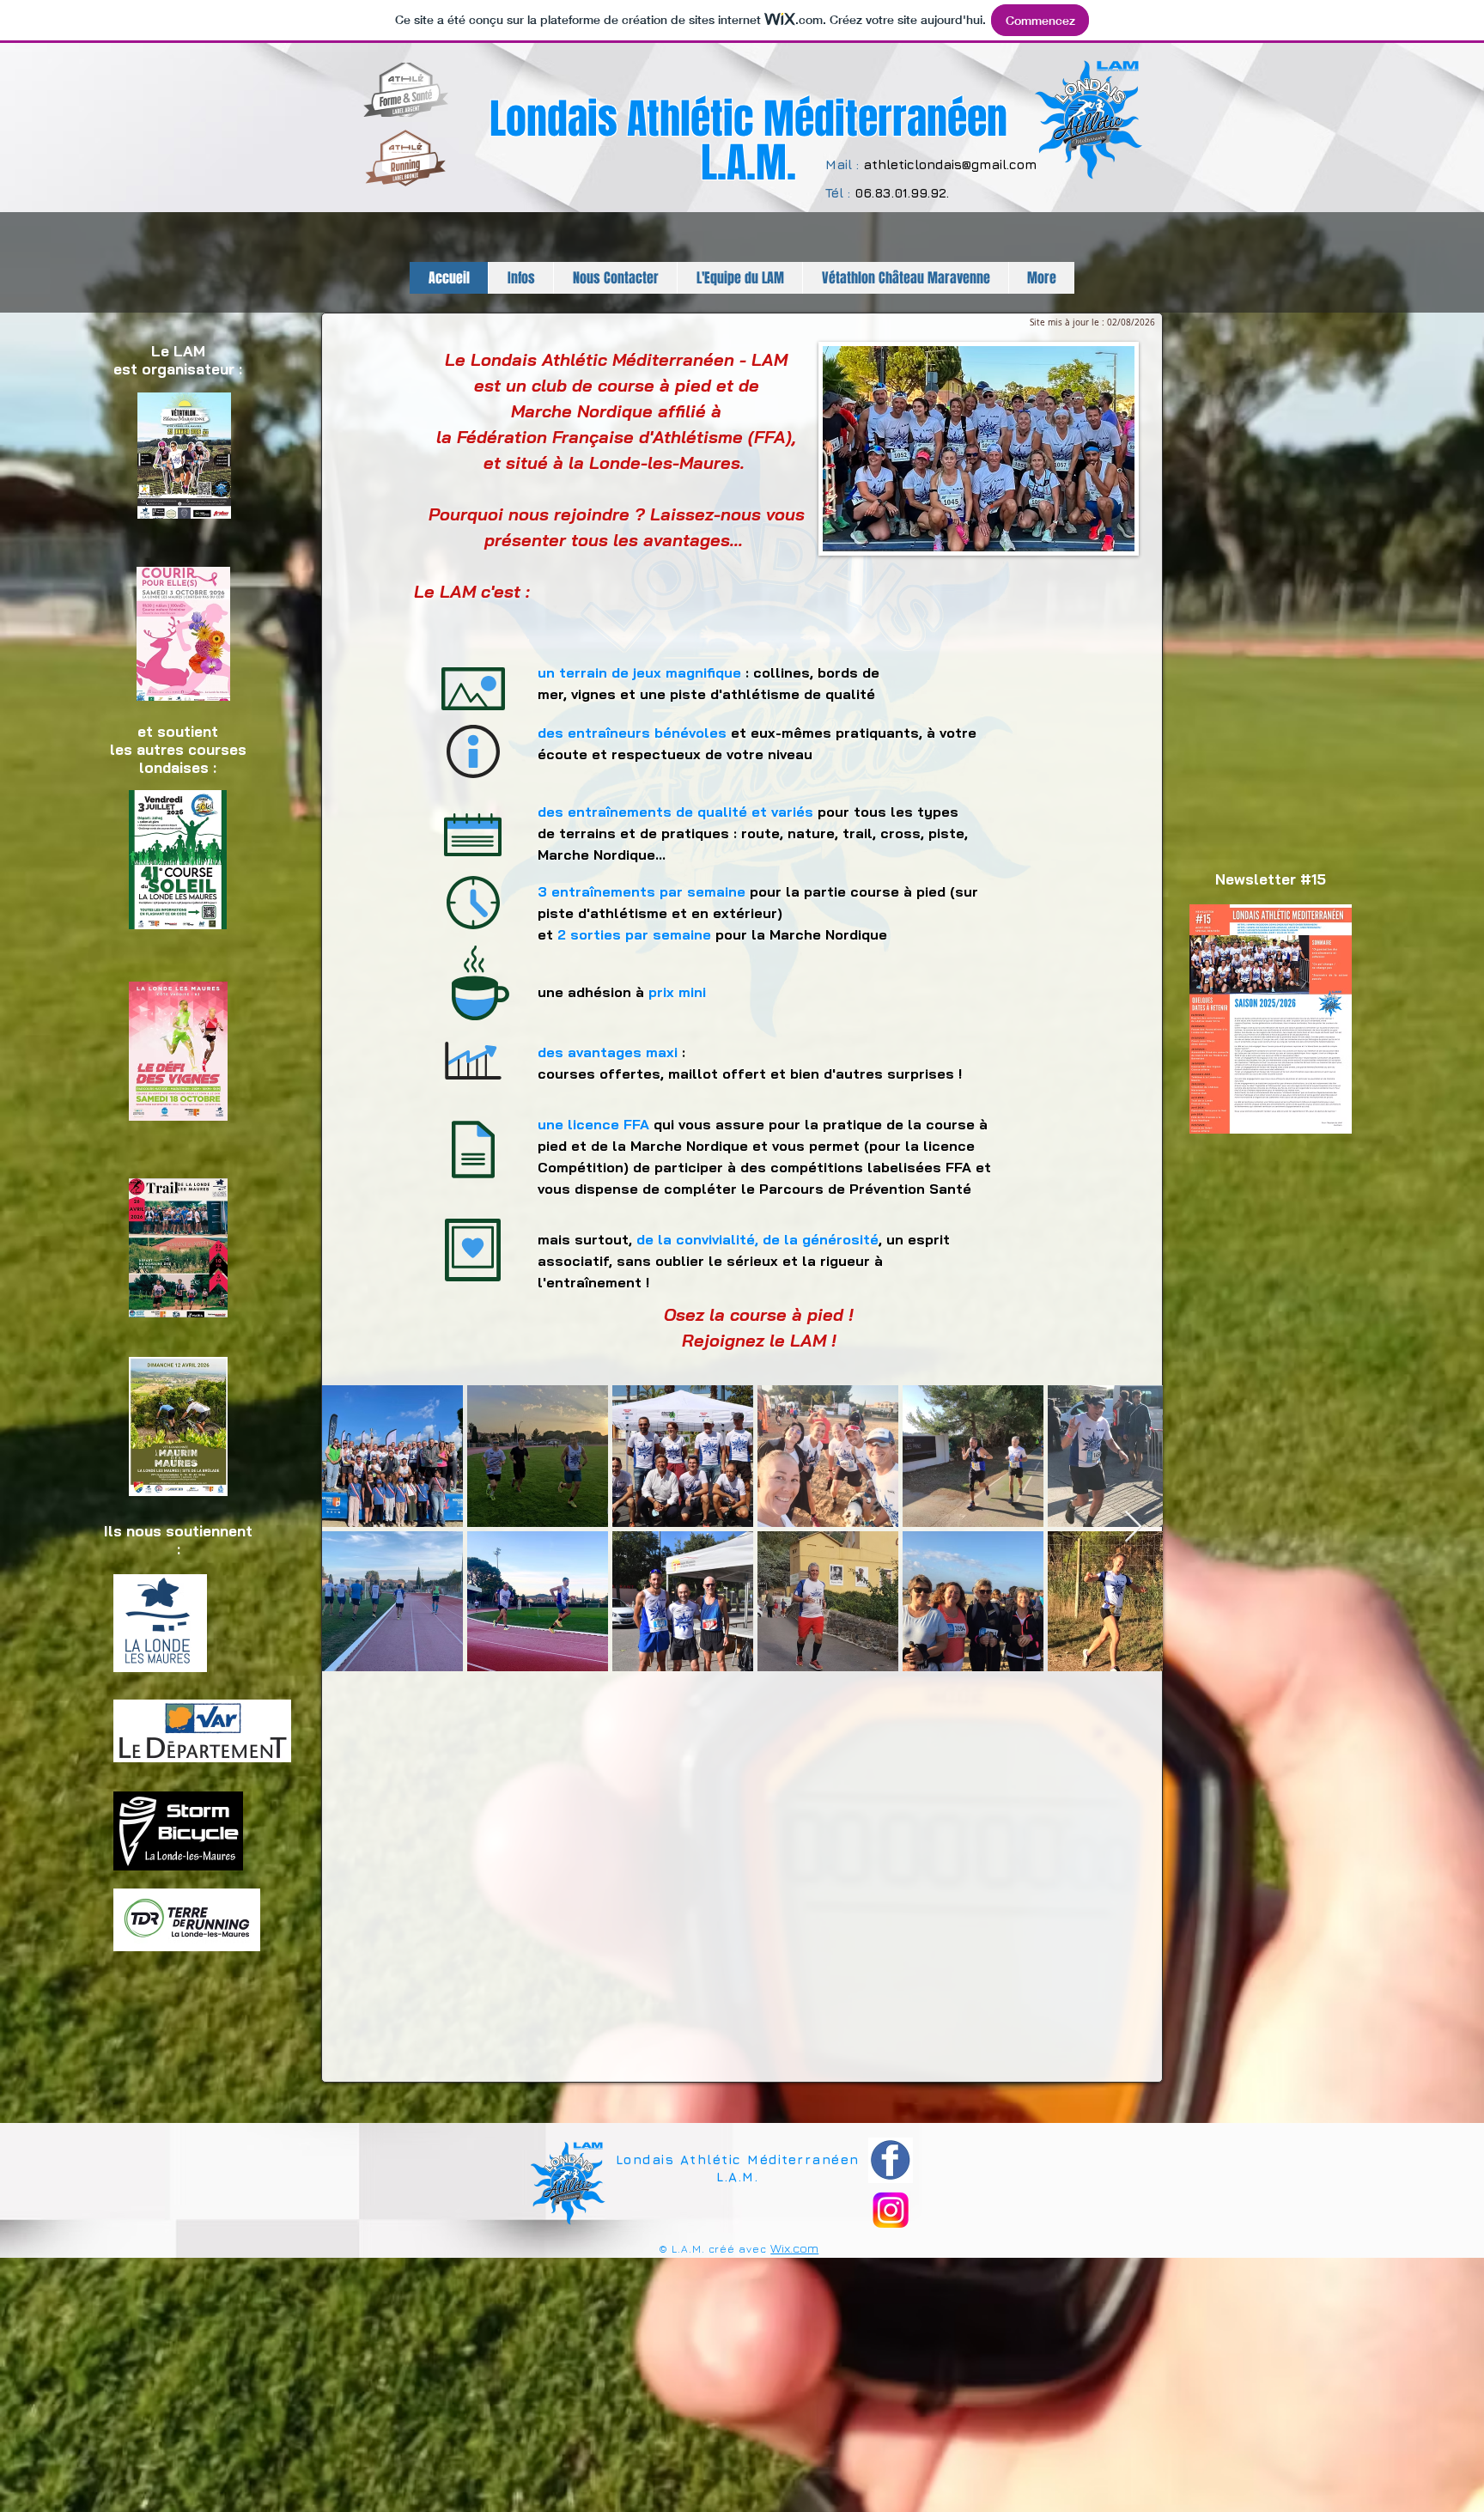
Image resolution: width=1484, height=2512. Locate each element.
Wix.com (794, 2248)
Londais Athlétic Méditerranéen (748, 119)
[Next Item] (1133, 1527)
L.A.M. (748, 163)
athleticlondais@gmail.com (950, 164)
